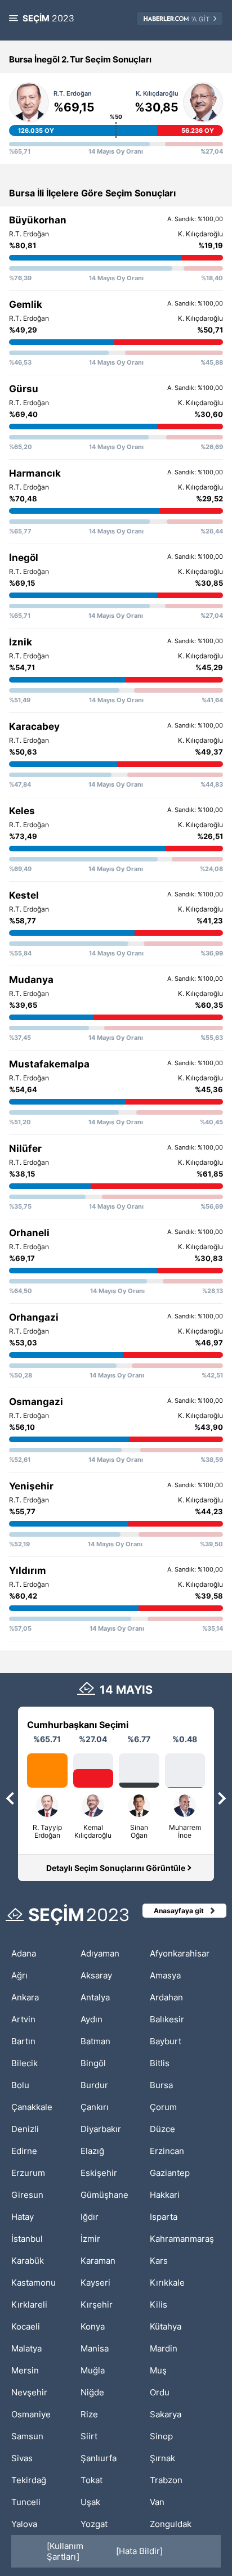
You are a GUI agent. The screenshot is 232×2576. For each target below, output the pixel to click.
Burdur (94, 2085)
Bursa (161, 2085)
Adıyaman (100, 1953)
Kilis (159, 2305)
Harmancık (35, 473)
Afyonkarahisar (180, 1953)
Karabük (28, 2261)
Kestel (24, 895)
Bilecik (24, 2063)
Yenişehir (31, 1486)
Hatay (23, 2217)
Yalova (24, 2524)
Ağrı (19, 1975)
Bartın (23, 2041)
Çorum (163, 2107)
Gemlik (26, 304)
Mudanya (31, 980)
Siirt (89, 2436)
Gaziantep (170, 2173)
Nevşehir (29, 2392)
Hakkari (165, 2195)
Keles (22, 811)
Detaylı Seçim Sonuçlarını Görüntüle (116, 1868)
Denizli (25, 2129)
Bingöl (93, 2063)
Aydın (92, 2019)
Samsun (27, 2436)
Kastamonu (34, 2283)
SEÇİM (48, 18)
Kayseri (95, 2283)
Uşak (90, 2502)
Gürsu (24, 389)
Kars (159, 2261)
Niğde (92, 2392)
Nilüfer (25, 1148)
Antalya (95, 1997)
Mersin (25, 2370)
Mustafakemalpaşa (55, 1064)
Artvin (23, 2019)
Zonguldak (171, 2524)
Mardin (164, 2348)
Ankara (25, 1997)
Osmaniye (31, 2414)
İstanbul (27, 2239)
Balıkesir (167, 2019)
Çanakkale (32, 2107)
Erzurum (28, 2173)
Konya (93, 2326)
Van (157, 2502)
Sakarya (166, 2414)
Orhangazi (34, 1317)
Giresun (27, 2195)
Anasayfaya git (179, 1911)
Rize (89, 2414)
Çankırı (95, 2107)
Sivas (22, 2458)
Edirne (24, 2151)
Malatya (26, 2348)
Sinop (161, 2436)
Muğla (93, 2370)
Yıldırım (28, 1570)
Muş (158, 2370)
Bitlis (160, 2063)
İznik (21, 642)
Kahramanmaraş (182, 2239)
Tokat (92, 2480)
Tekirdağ (29, 2480)
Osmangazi (36, 1402)
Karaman (98, 2261)
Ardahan (166, 1997)
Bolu (20, 2085)
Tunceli (26, 2502)
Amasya (165, 1975)
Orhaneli (29, 1233)
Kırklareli (29, 2305)
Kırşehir (97, 2305)
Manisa (95, 2348)
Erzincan (167, 2151)
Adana (24, 1953)
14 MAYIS (126, 1690)
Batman (95, 2041)
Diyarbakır (101, 2129)
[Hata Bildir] (139, 2551)
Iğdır (90, 2217)
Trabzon (166, 2480)
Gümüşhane (104, 2195)
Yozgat (94, 2524)
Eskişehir (99, 2173)
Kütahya (166, 2326)
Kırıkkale (167, 2283)
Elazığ (92, 2151)
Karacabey (34, 726)
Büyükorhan (38, 220)
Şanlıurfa (99, 2458)
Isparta (164, 2217)
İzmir (90, 2239)
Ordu (160, 2392)
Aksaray (96, 1975)
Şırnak (162, 2458)
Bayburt (166, 2041)
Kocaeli (26, 2326)
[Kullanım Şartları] (65, 2551)
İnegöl (24, 558)
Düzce (162, 2129)
